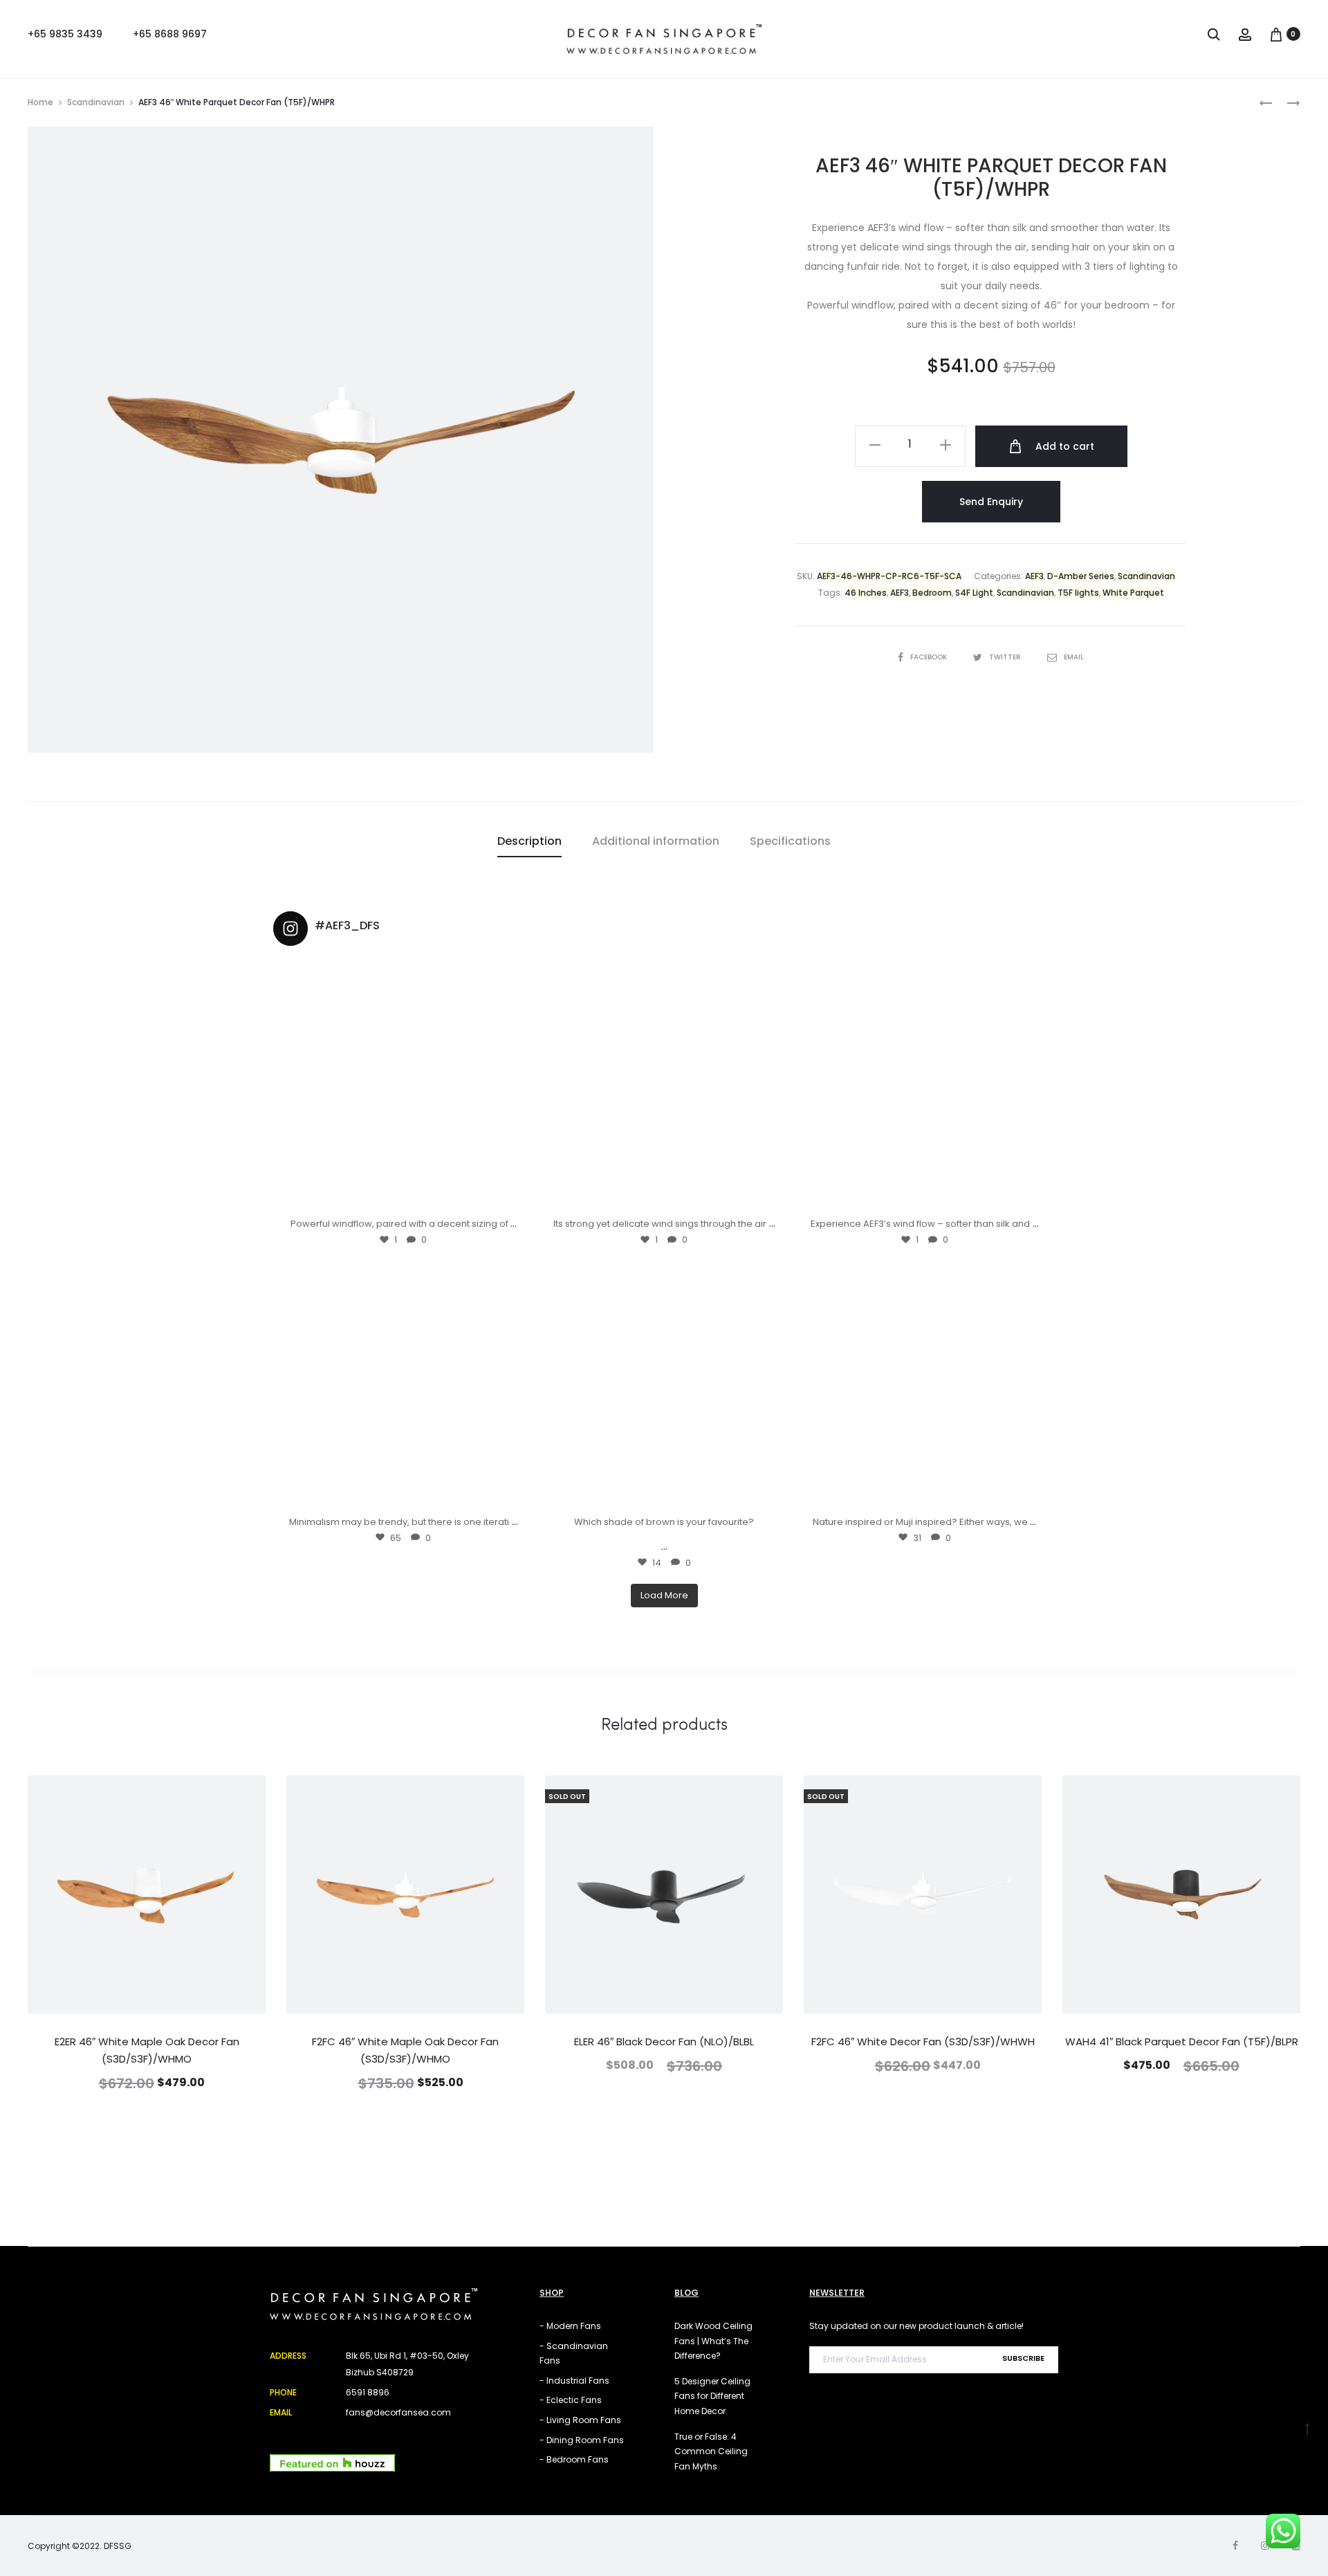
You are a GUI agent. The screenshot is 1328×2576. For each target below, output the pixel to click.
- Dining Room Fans (582, 2440)
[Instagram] (513, 1197)
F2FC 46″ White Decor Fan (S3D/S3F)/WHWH (923, 2041)
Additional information (656, 841)
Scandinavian (96, 102)
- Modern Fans (570, 2326)
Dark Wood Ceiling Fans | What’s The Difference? (713, 2341)
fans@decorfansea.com (398, 2412)
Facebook (930, 657)
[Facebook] (1235, 2546)
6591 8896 (368, 2392)
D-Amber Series (1081, 576)
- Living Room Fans (580, 2420)
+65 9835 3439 (65, 34)
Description (529, 841)
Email (1074, 657)
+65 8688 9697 (170, 34)
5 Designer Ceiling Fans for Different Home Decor (712, 2396)
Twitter (1006, 657)
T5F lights (1078, 593)
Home (40, 102)
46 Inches (866, 593)
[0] (1276, 34)
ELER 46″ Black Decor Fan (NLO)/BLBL (664, 2041)
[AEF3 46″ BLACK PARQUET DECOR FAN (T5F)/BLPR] (1286, 102)
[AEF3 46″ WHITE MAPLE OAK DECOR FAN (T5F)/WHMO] (1266, 102)
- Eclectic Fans (571, 2400)
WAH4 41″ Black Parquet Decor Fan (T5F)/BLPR (1182, 2041)
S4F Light (974, 593)
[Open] (404, 1087)
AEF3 (1034, 576)
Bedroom (932, 593)
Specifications (790, 841)
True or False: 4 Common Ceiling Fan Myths (711, 2451)
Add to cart (1063, 446)
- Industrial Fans (574, 2381)
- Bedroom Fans (574, 2459)
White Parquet (1133, 593)
